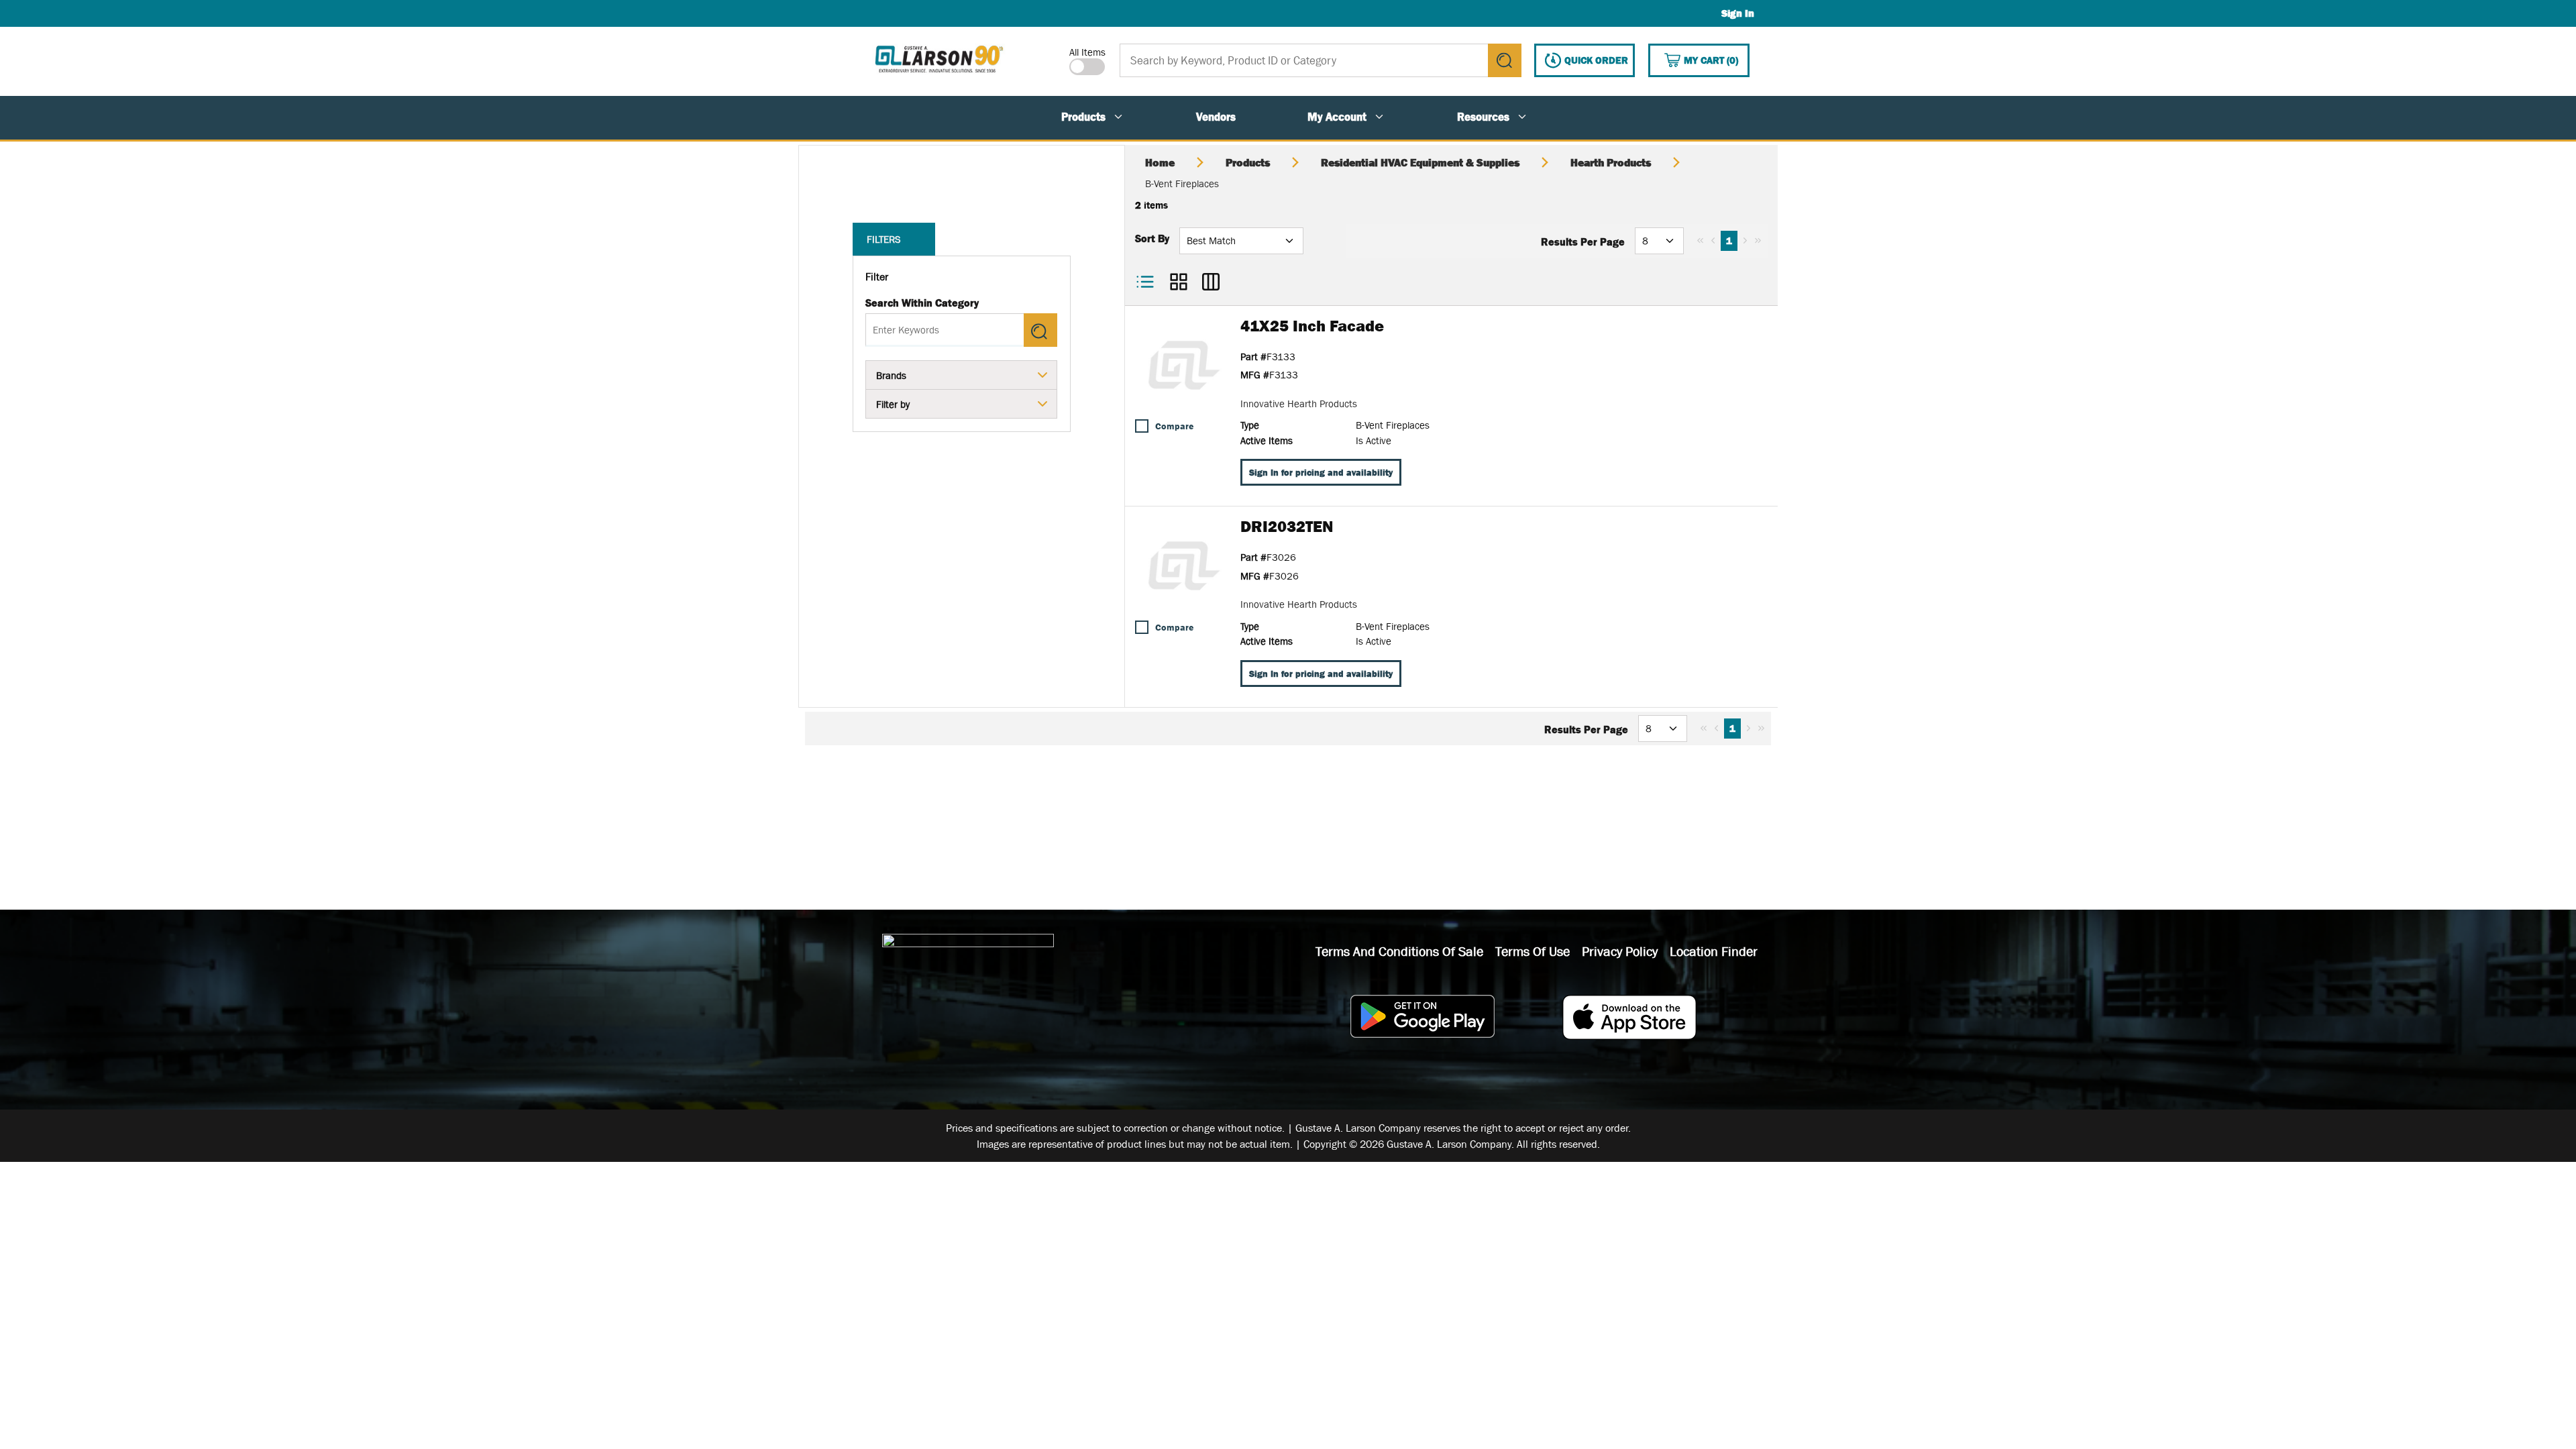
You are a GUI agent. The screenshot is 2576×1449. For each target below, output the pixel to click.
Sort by (1152, 238)
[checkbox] (1142, 426)
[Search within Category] (1040, 330)
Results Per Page (1583, 241)
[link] (1700, 240)
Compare (1174, 426)
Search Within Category (922, 303)
